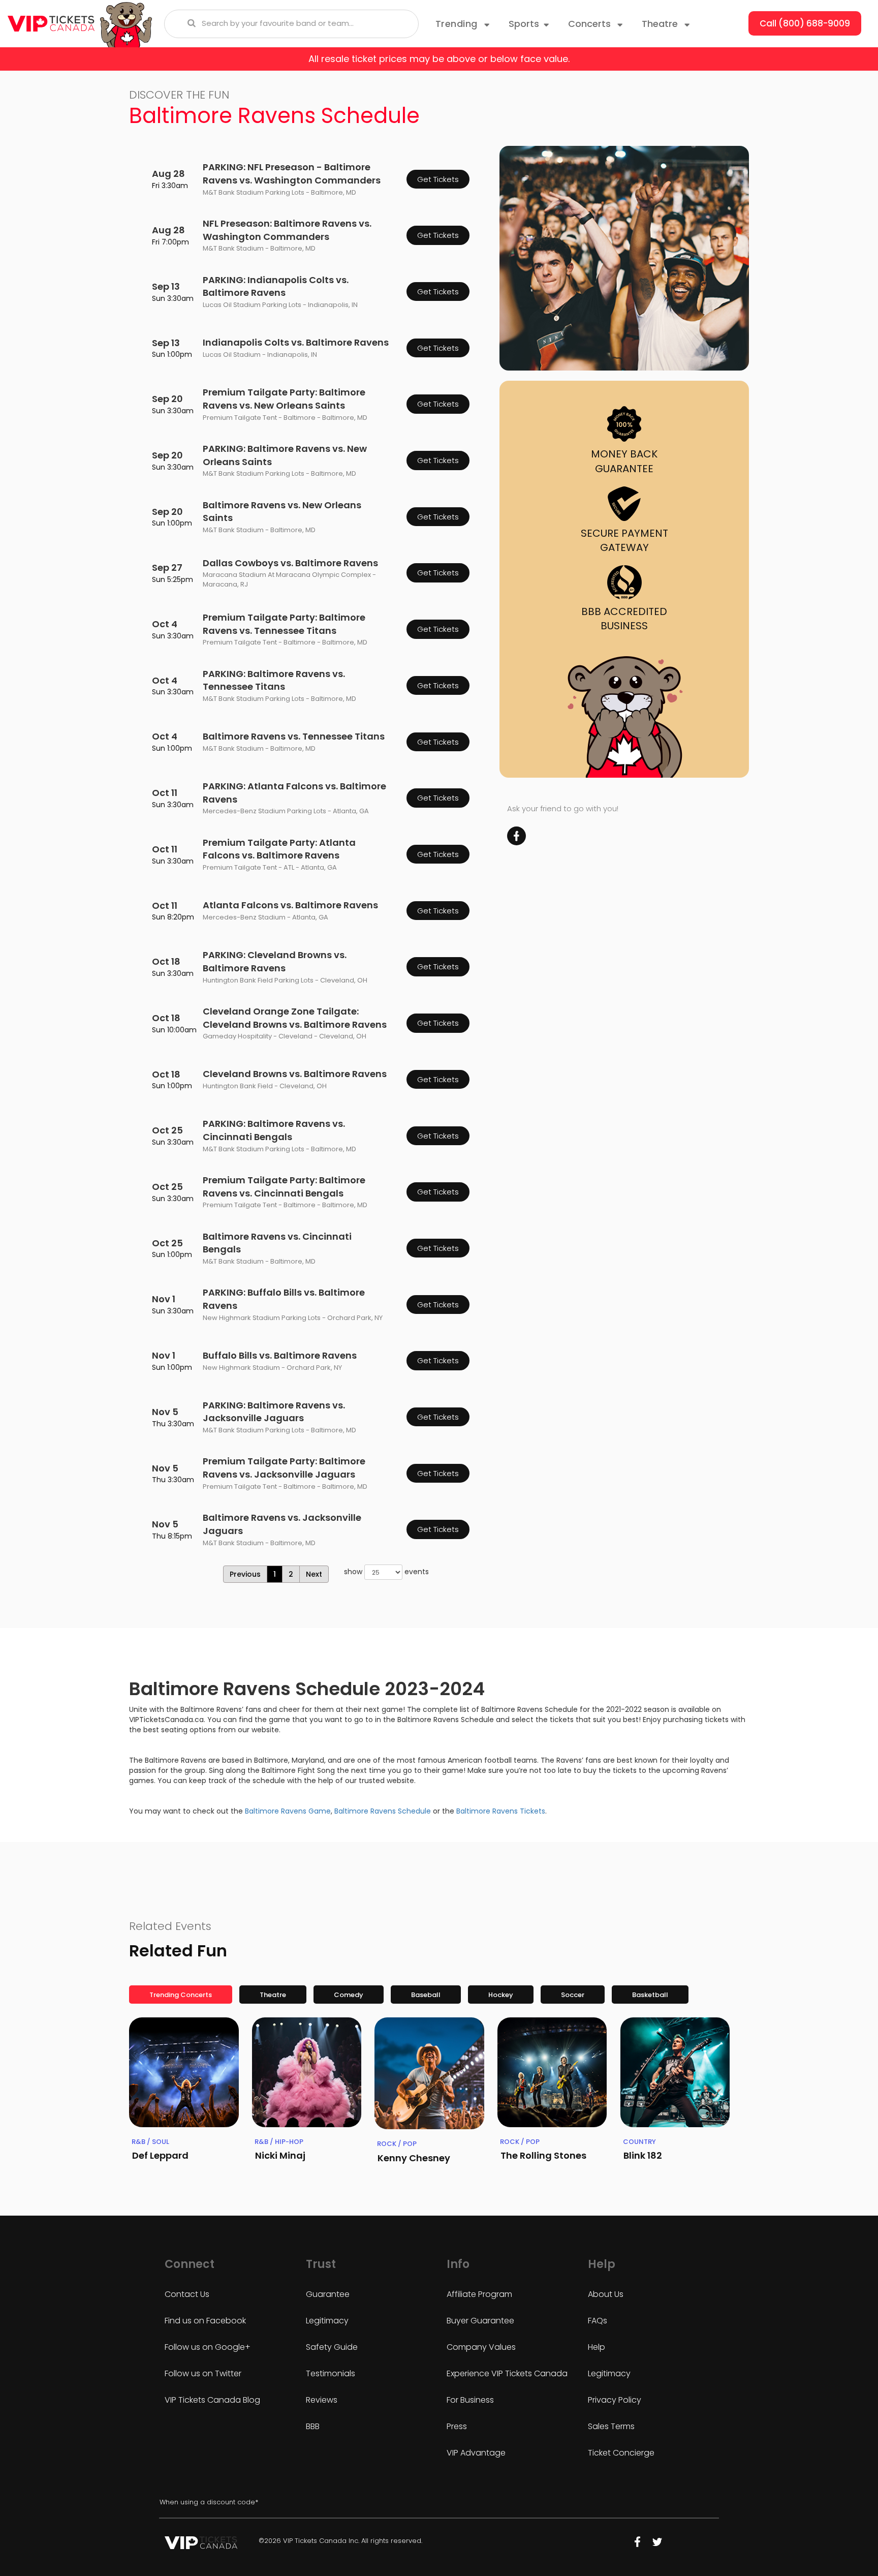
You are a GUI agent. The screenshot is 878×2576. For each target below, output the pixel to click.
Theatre (273, 1995)
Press (457, 2426)
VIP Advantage (476, 2453)
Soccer (573, 1995)
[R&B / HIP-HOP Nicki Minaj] (307, 2072)
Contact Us (187, 2294)
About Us (606, 2294)
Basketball (650, 1995)
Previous (245, 1574)
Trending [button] (458, 24)
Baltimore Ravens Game (288, 1811)
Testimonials (331, 2373)
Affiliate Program (479, 2294)
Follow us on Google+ (208, 2347)
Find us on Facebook (205, 2321)
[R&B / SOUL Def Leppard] (184, 2072)
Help (597, 2347)
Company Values (481, 2347)
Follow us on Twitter (203, 2373)
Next (314, 1574)
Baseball (426, 1995)
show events (386, 1572)
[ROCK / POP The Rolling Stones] (552, 2072)
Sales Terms (611, 2426)
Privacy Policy (615, 2400)
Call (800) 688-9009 (805, 23)
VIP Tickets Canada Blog (212, 2400)
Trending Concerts (181, 1995)
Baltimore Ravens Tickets (501, 1811)
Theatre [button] (661, 24)
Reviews (322, 2400)
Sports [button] (524, 24)
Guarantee (328, 2294)
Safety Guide (332, 2347)
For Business (470, 2400)
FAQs (598, 2321)
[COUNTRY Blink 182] (675, 2072)
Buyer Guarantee (480, 2321)
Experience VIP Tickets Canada (507, 2373)
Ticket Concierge (621, 2453)
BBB (313, 2426)
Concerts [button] (591, 24)
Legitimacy (327, 2321)
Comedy (349, 1995)
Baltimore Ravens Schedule (383, 1811)
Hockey (501, 1995)
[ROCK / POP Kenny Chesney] (429, 2073)
